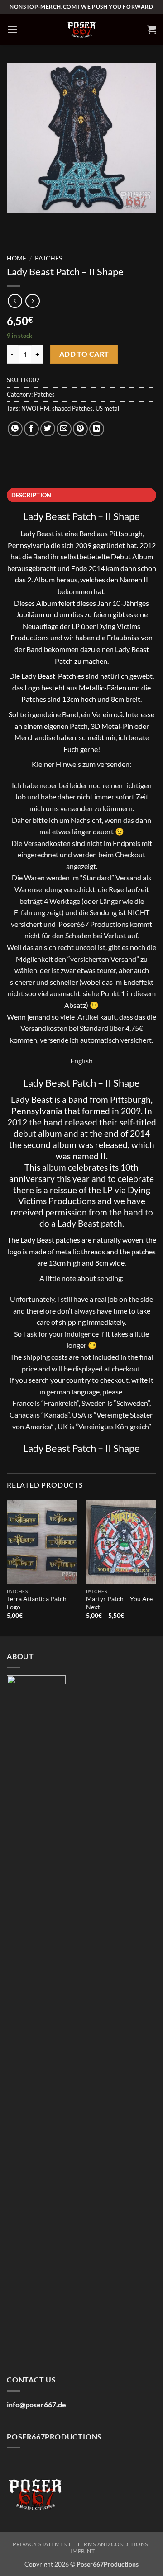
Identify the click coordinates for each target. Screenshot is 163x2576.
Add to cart (84, 354)
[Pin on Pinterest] (80, 429)
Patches (48, 258)
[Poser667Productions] (81, 30)
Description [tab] (31, 495)
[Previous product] (32, 301)
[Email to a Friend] (64, 429)
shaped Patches (72, 408)
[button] (12, 29)
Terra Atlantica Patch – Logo (39, 1603)
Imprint (82, 2551)
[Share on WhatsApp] (15, 429)
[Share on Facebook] (31, 429)
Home (17, 258)
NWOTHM (35, 408)
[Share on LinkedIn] (97, 429)
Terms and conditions (113, 2544)
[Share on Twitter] (48, 429)
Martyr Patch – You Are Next (119, 1603)
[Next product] (15, 301)
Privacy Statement (42, 2544)
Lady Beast (37, 533)
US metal (107, 408)
